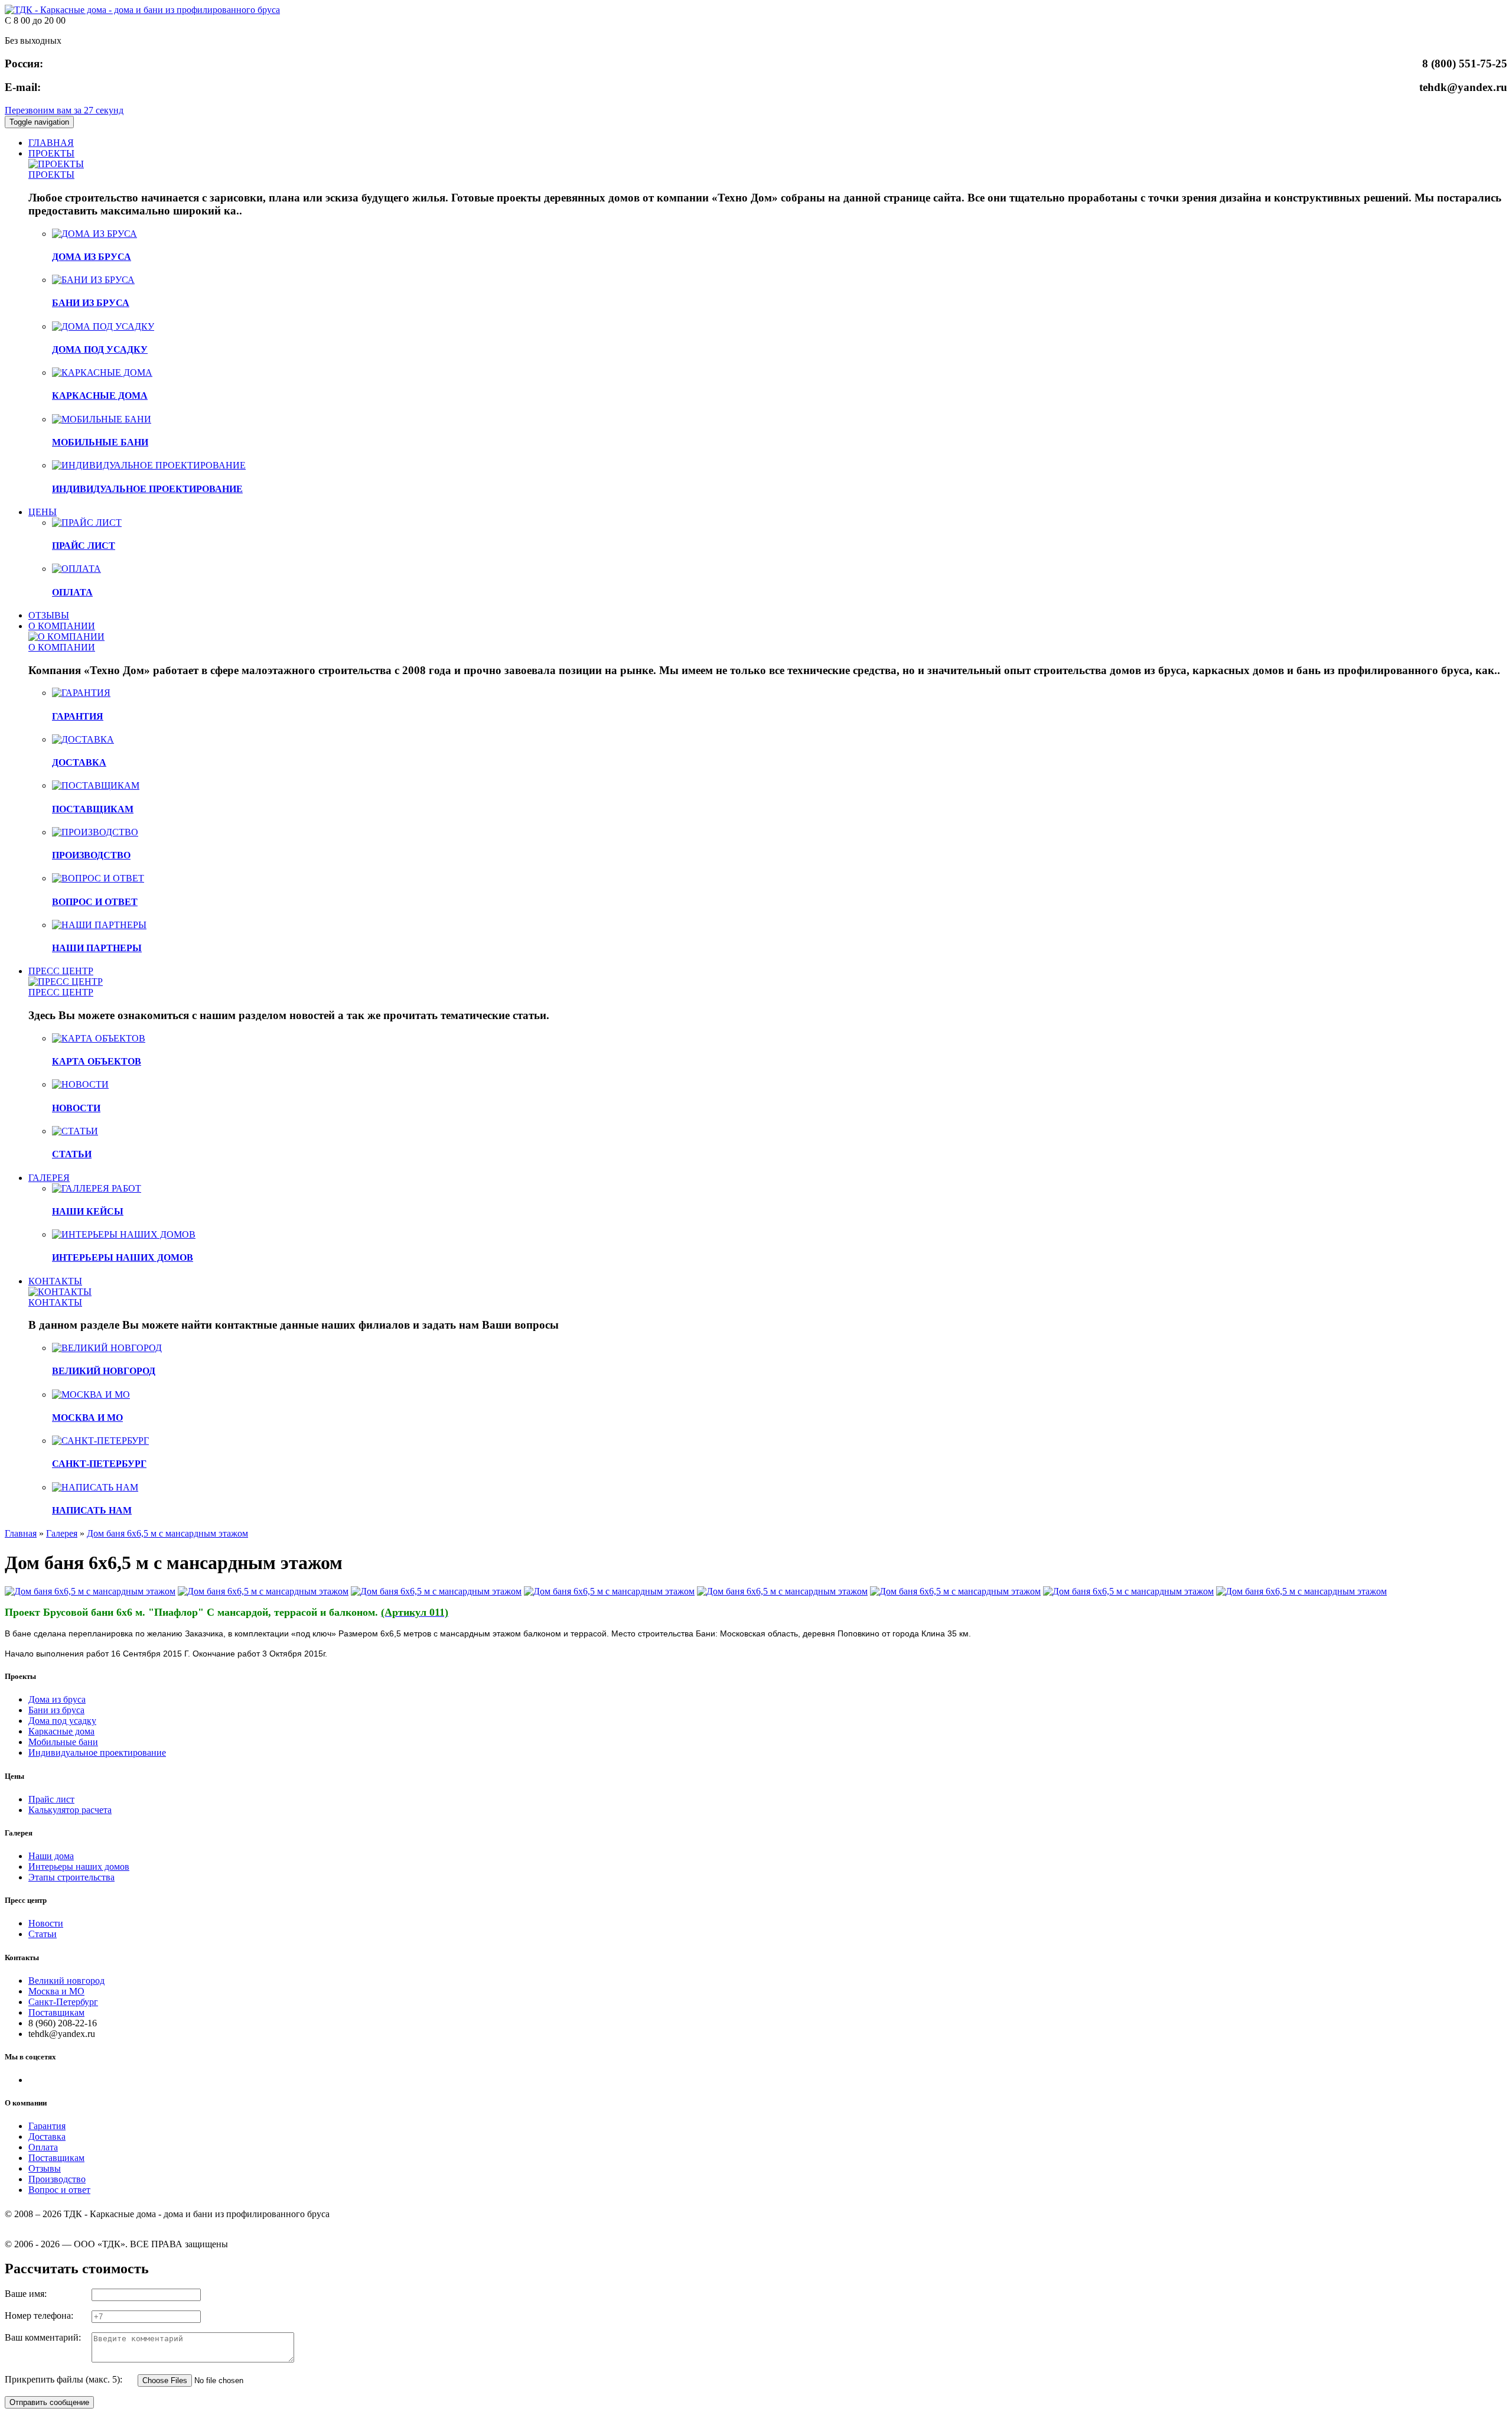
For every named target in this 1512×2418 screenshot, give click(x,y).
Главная (21, 1533)
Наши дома (51, 1856)
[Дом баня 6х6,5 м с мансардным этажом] (90, 1591)
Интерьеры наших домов (79, 1867)
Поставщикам (56, 2012)
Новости (46, 1923)
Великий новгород (66, 1981)
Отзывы (45, 2168)
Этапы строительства (71, 1877)
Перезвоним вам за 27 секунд (64, 110)
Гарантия (47, 2126)
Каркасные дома (61, 1731)
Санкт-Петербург (63, 2002)
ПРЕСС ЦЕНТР (61, 971)
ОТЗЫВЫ (49, 615)
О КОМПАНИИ (62, 626)
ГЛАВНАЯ (51, 143)
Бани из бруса (56, 1710)
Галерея (62, 1533)
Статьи (43, 1934)
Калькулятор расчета (70, 1810)
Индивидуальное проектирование (97, 1753)
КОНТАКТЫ (55, 1281)
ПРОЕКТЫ (51, 153)
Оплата (43, 2147)
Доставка (47, 2137)
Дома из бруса (57, 1699)
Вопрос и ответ (59, 2190)
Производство (57, 2179)
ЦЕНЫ (43, 512)
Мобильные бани (63, 1742)
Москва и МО (56, 1991)
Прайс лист (51, 1799)
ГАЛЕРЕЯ (49, 1178)
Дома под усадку (62, 1721)
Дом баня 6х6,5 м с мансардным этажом (167, 1533)
